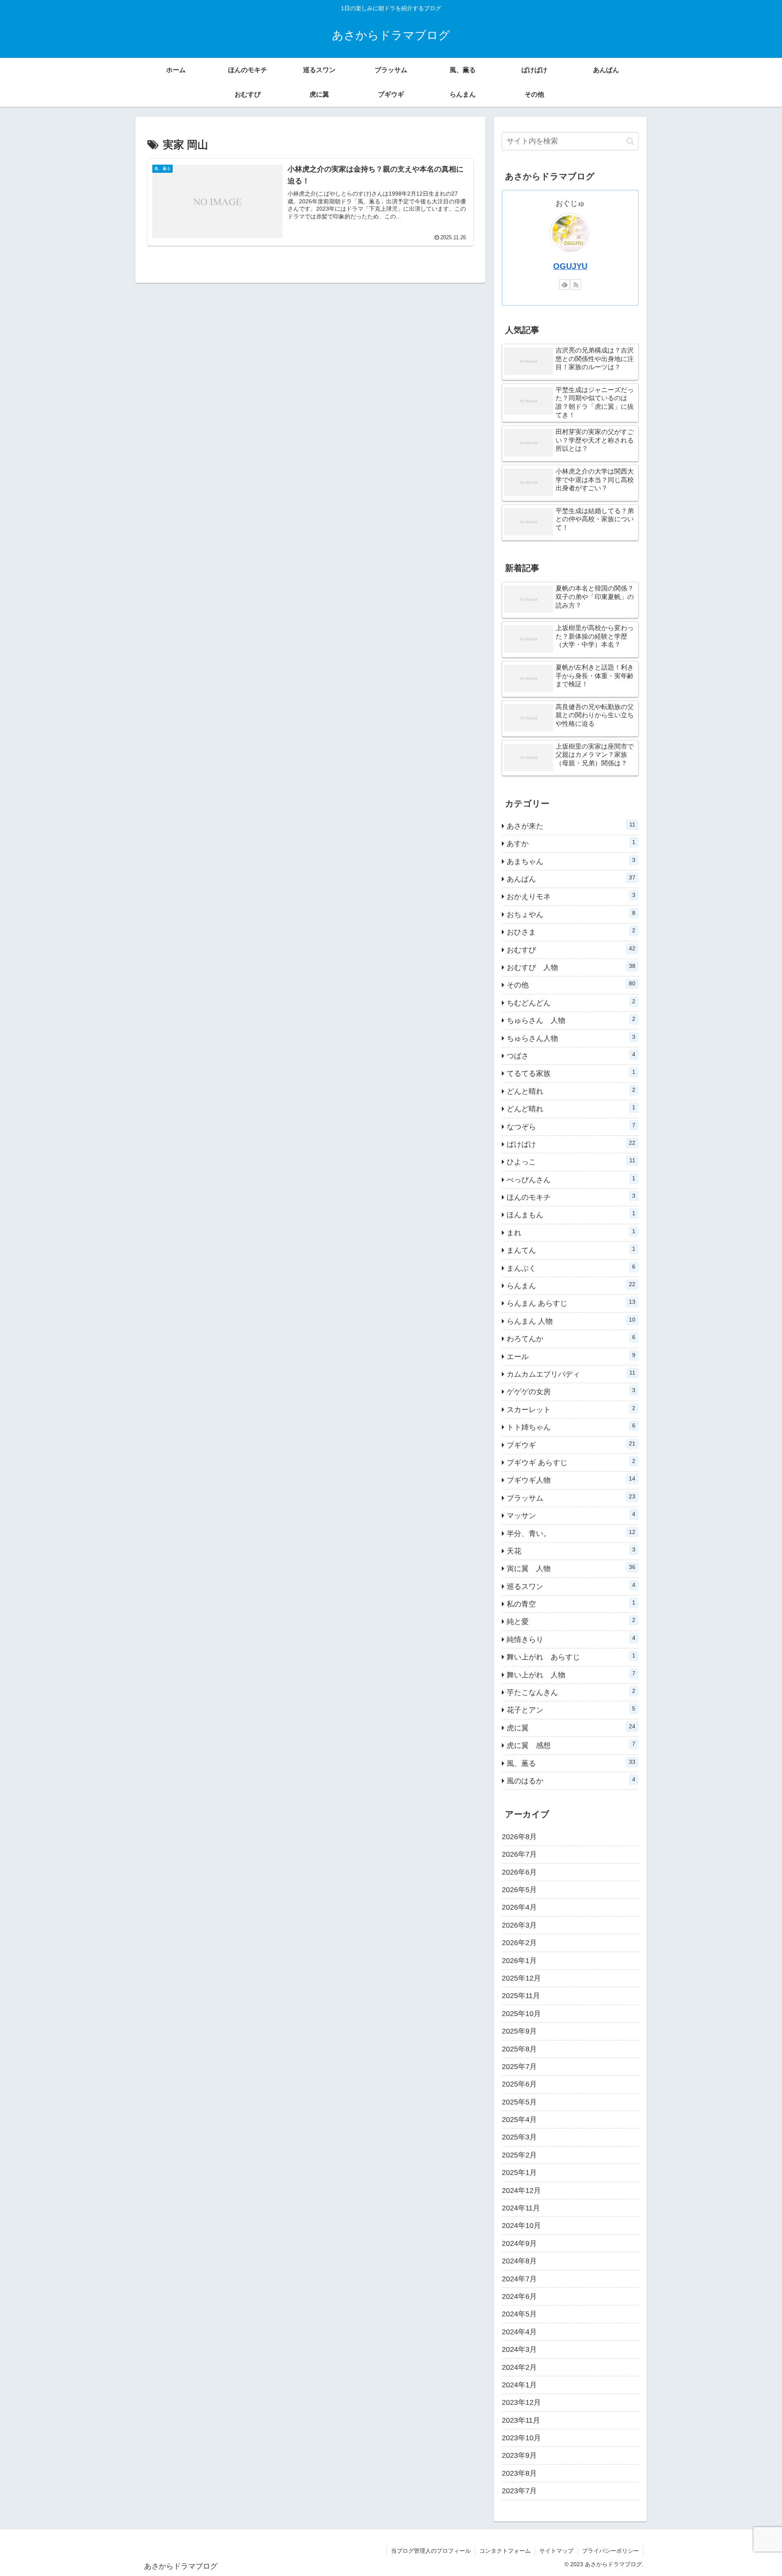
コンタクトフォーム (505, 2551)
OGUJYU (570, 266)
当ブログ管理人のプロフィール (431, 2551)
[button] (630, 141)
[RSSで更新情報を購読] (576, 284)
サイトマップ (556, 2551)
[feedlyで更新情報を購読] (565, 284)
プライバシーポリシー (611, 2551)
